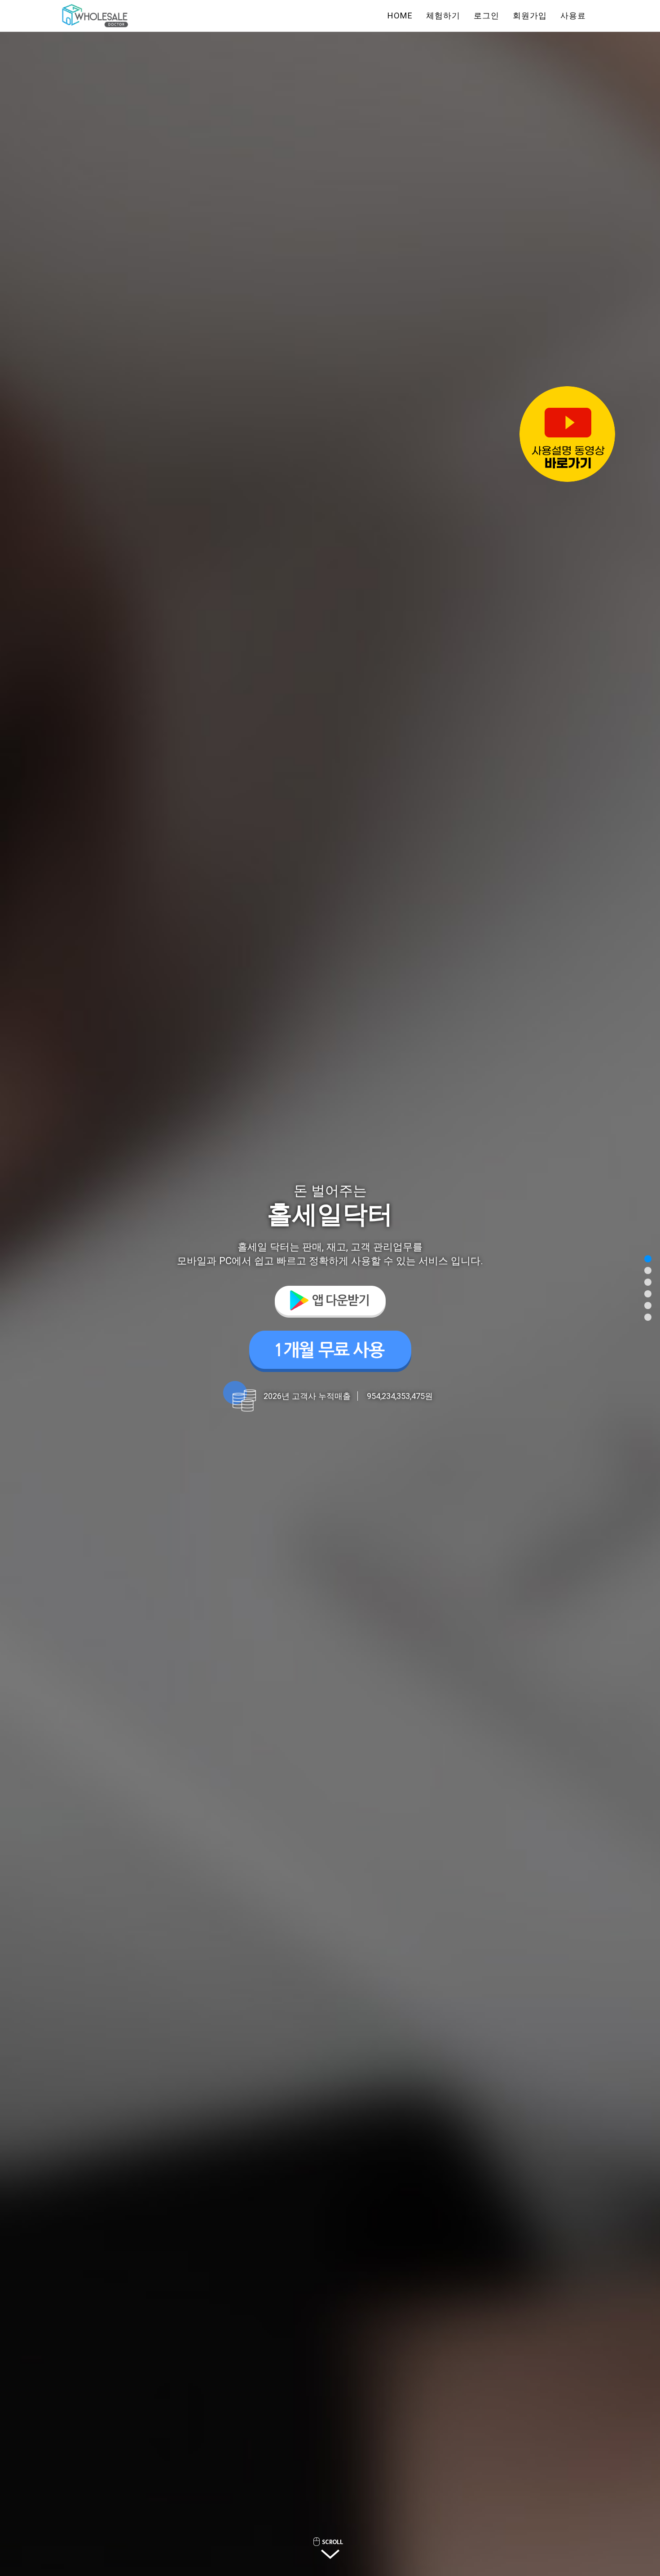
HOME (400, 15)
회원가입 (530, 15)
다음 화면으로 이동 (330, 2548)
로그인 (486, 15)
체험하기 (443, 15)
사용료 (573, 15)
